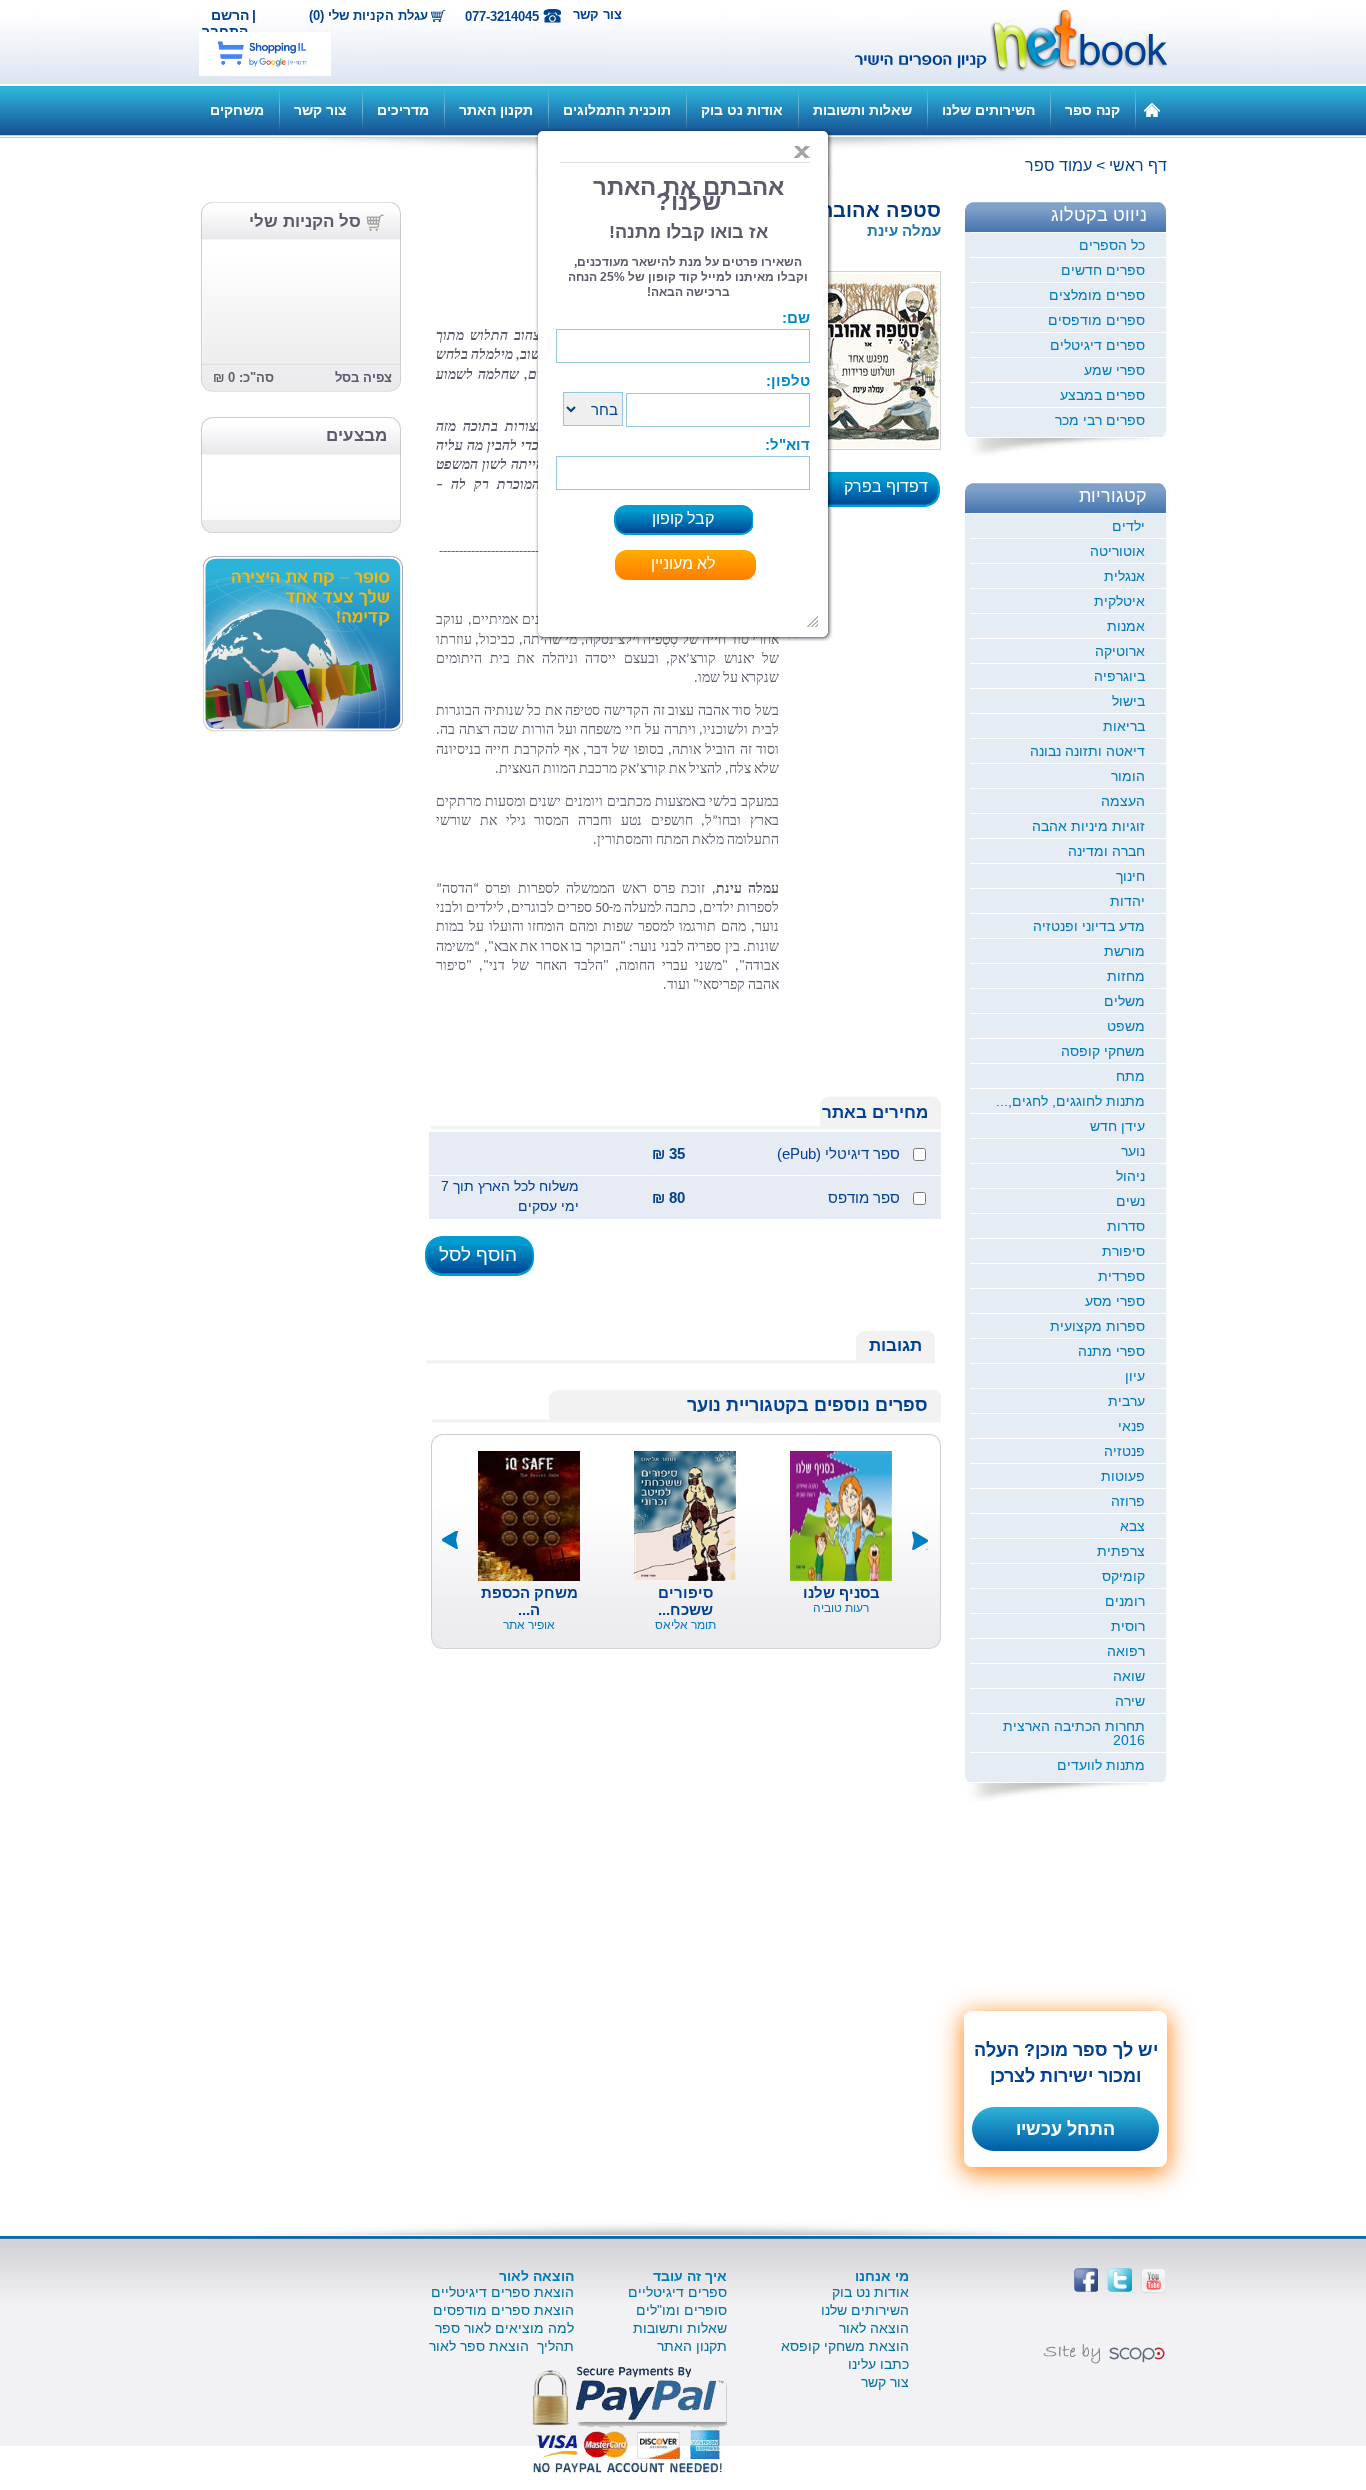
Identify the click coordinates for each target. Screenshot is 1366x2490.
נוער (1133, 1151)
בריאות (1124, 726)
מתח (1130, 1076)
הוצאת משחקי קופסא (845, 2346)
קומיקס (1123, 1576)
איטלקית (1119, 601)
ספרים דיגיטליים (677, 2292)
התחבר (225, 31)
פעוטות (1123, 1476)
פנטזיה (1124, 1451)
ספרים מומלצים (1097, 295)
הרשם (230, 15)
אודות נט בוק (742, 110)
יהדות (1127, 901)
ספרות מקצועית (1097, 1326)
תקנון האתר (496, 110)
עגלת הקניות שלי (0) (368, 16)
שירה (1130, 1701)
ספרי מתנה (1111, 1351)
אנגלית (1124, 576)
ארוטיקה (1120, 651)
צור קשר (597, 14)
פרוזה (1128, 1501)
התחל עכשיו (1065, 2129)
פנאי (1131, 1426)
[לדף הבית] (1152, 109)
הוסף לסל (478, 1254)
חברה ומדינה (1106, 851)
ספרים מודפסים (1096, 320)
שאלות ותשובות (862, 110)
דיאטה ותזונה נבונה (1087, 751)
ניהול (1130, 1176)
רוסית (1128, 1626)
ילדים (1128, 526)
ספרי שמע (1114, 370)
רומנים (1125, 1601)
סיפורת (1123, 1251)
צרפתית (1121, 1551)
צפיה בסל (363, 377)
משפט (1126, 1026)
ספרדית (1121, 1276)
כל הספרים (1112, 245)
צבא (1132, 1526)
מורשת (1124, 951)
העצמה (1123, 801)
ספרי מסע (1115, 1301)
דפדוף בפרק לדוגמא (892, 493)
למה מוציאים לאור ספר (504, 2328)
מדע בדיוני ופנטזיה (1089, 926)
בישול (1128, 701)
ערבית (1126, 1401)
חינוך (1130, 876)
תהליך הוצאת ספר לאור (501, 2346)
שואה (1129, 1676)
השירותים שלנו (988, 110)
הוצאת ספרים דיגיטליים (502, 2292)
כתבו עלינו (878, 2364)
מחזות (1126, 976)
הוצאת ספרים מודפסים (503, 2310)
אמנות (1126, 626)
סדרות (1126, 1226)
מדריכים (403, 110)
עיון (1135, 1376)
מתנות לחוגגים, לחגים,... (1070, 1101)
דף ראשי (1138, 165)
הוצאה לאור (874, 2328)
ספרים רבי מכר (1100, 420)
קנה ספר (1092, 110)
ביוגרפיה (1119, 676)
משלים (1124, 1001)
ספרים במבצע (1102, 395)
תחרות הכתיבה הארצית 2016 (1074, 1733)
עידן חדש (1117, 1126)
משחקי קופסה (1103, 1051)
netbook (1000, 42)
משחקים (237, 110)
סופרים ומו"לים (681, 2310)
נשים (1130, 1201)
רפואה (1126, 1651)
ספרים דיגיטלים (1097, 345)
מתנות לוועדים (1101, 1765)
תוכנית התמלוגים (617, 110)
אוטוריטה (1117, 551)
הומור (1128, 776)
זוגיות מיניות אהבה (1088, 826)
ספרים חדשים (1103, 270)
